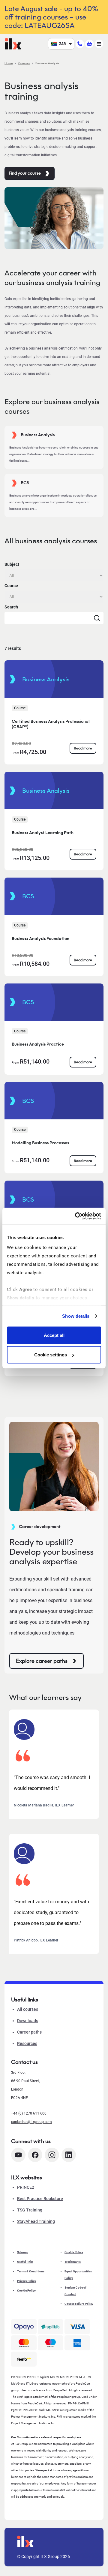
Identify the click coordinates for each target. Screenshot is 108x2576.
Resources (27, 2043)
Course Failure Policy (79, 2304)
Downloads (28, 2021)
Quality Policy (74, 2252)
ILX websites (27, 2178)
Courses (24, 63)
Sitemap (23, 2252)
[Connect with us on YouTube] (18, 2155)
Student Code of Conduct (75, 2291)
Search (11, 607)
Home (9, 63)
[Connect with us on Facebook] (35, 2155)
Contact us (24, 2062)
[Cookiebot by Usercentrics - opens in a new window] (76, 1216)
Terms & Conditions (31, 2271)
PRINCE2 (26, 2187)
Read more (83, 748)
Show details (76, 1316)
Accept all (54, 1335)
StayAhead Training (36, 2221)
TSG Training (30, 2210)
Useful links (25, 2262)
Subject (12, 564)
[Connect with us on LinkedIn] (69, 2155)
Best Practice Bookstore (40, 2199)
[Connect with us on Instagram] (52, 2155)
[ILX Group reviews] (24, 2359)
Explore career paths (42, 1661)
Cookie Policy (26, 2291)
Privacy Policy (27, 2281)
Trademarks (73, 2262)
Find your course (25, 173)
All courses (28, 2009)
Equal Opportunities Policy (78, 2275)
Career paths (29, 2032)
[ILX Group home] (13, 43)
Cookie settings (51, 1355)
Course (11, 586)
